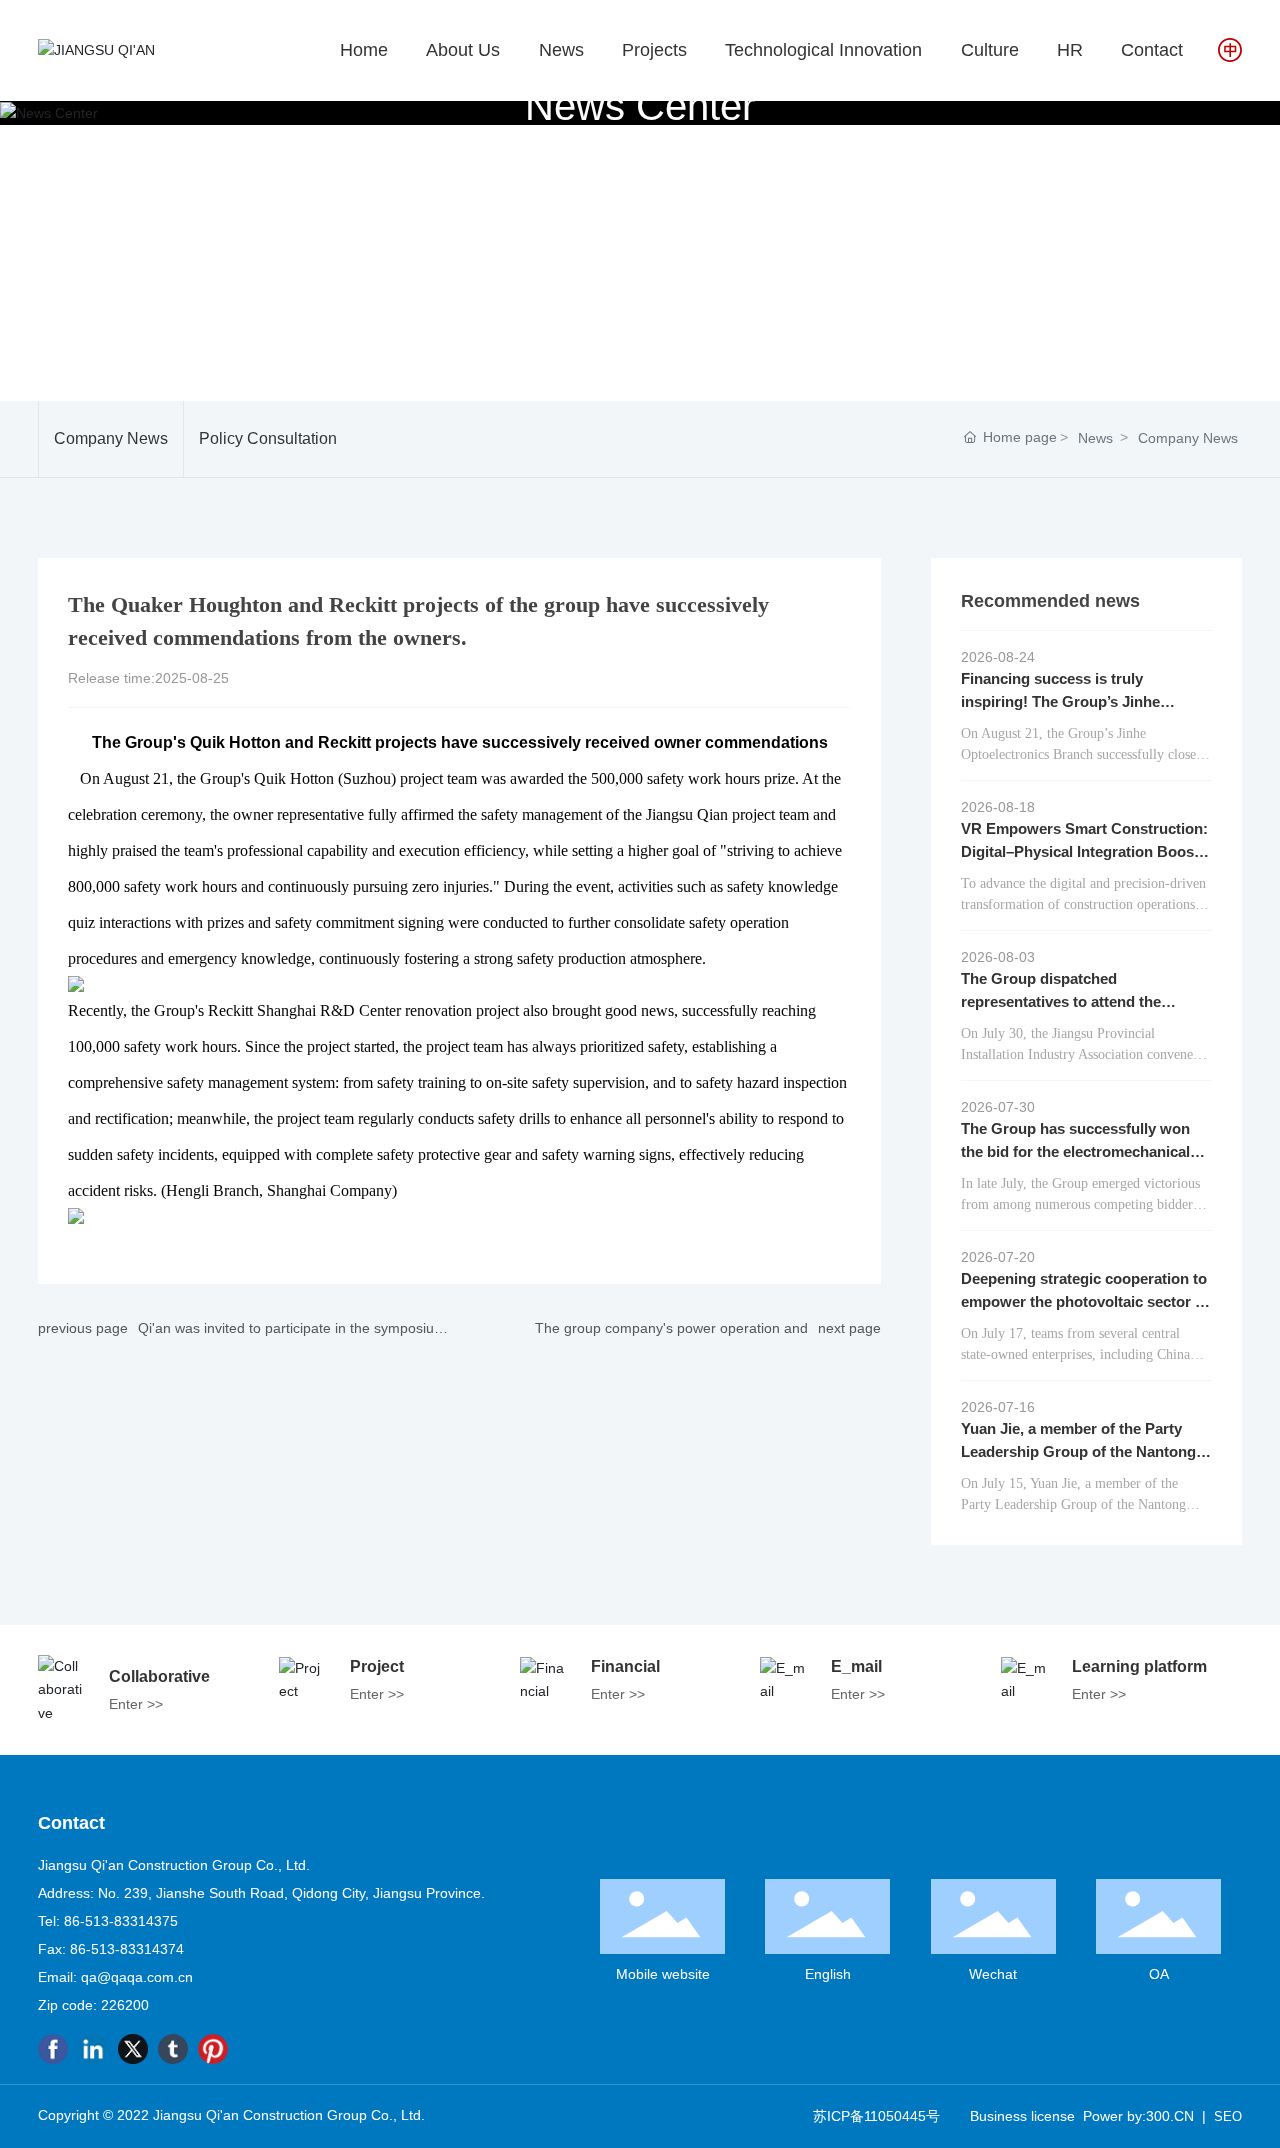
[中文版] (1230, 49)
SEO (1228, 2116)
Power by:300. (1128, 2116)
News (1095, 438)
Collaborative (159, 1676)
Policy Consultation (268, 438)
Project (377, 1666)
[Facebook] (53, 2049)
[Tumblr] (173, 2049)
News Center (640, 105)
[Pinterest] (213, 2049)
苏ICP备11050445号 (876, 2116)
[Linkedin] (93, 2049)
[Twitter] (133, 2049)
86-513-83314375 (121, 1921)
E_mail (856, 1666)
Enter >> (136, 1704)
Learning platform (1139, 1666)
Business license (1022, 2116)
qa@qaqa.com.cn (137, 1977)
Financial (625, 1666)
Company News (111, 438)
